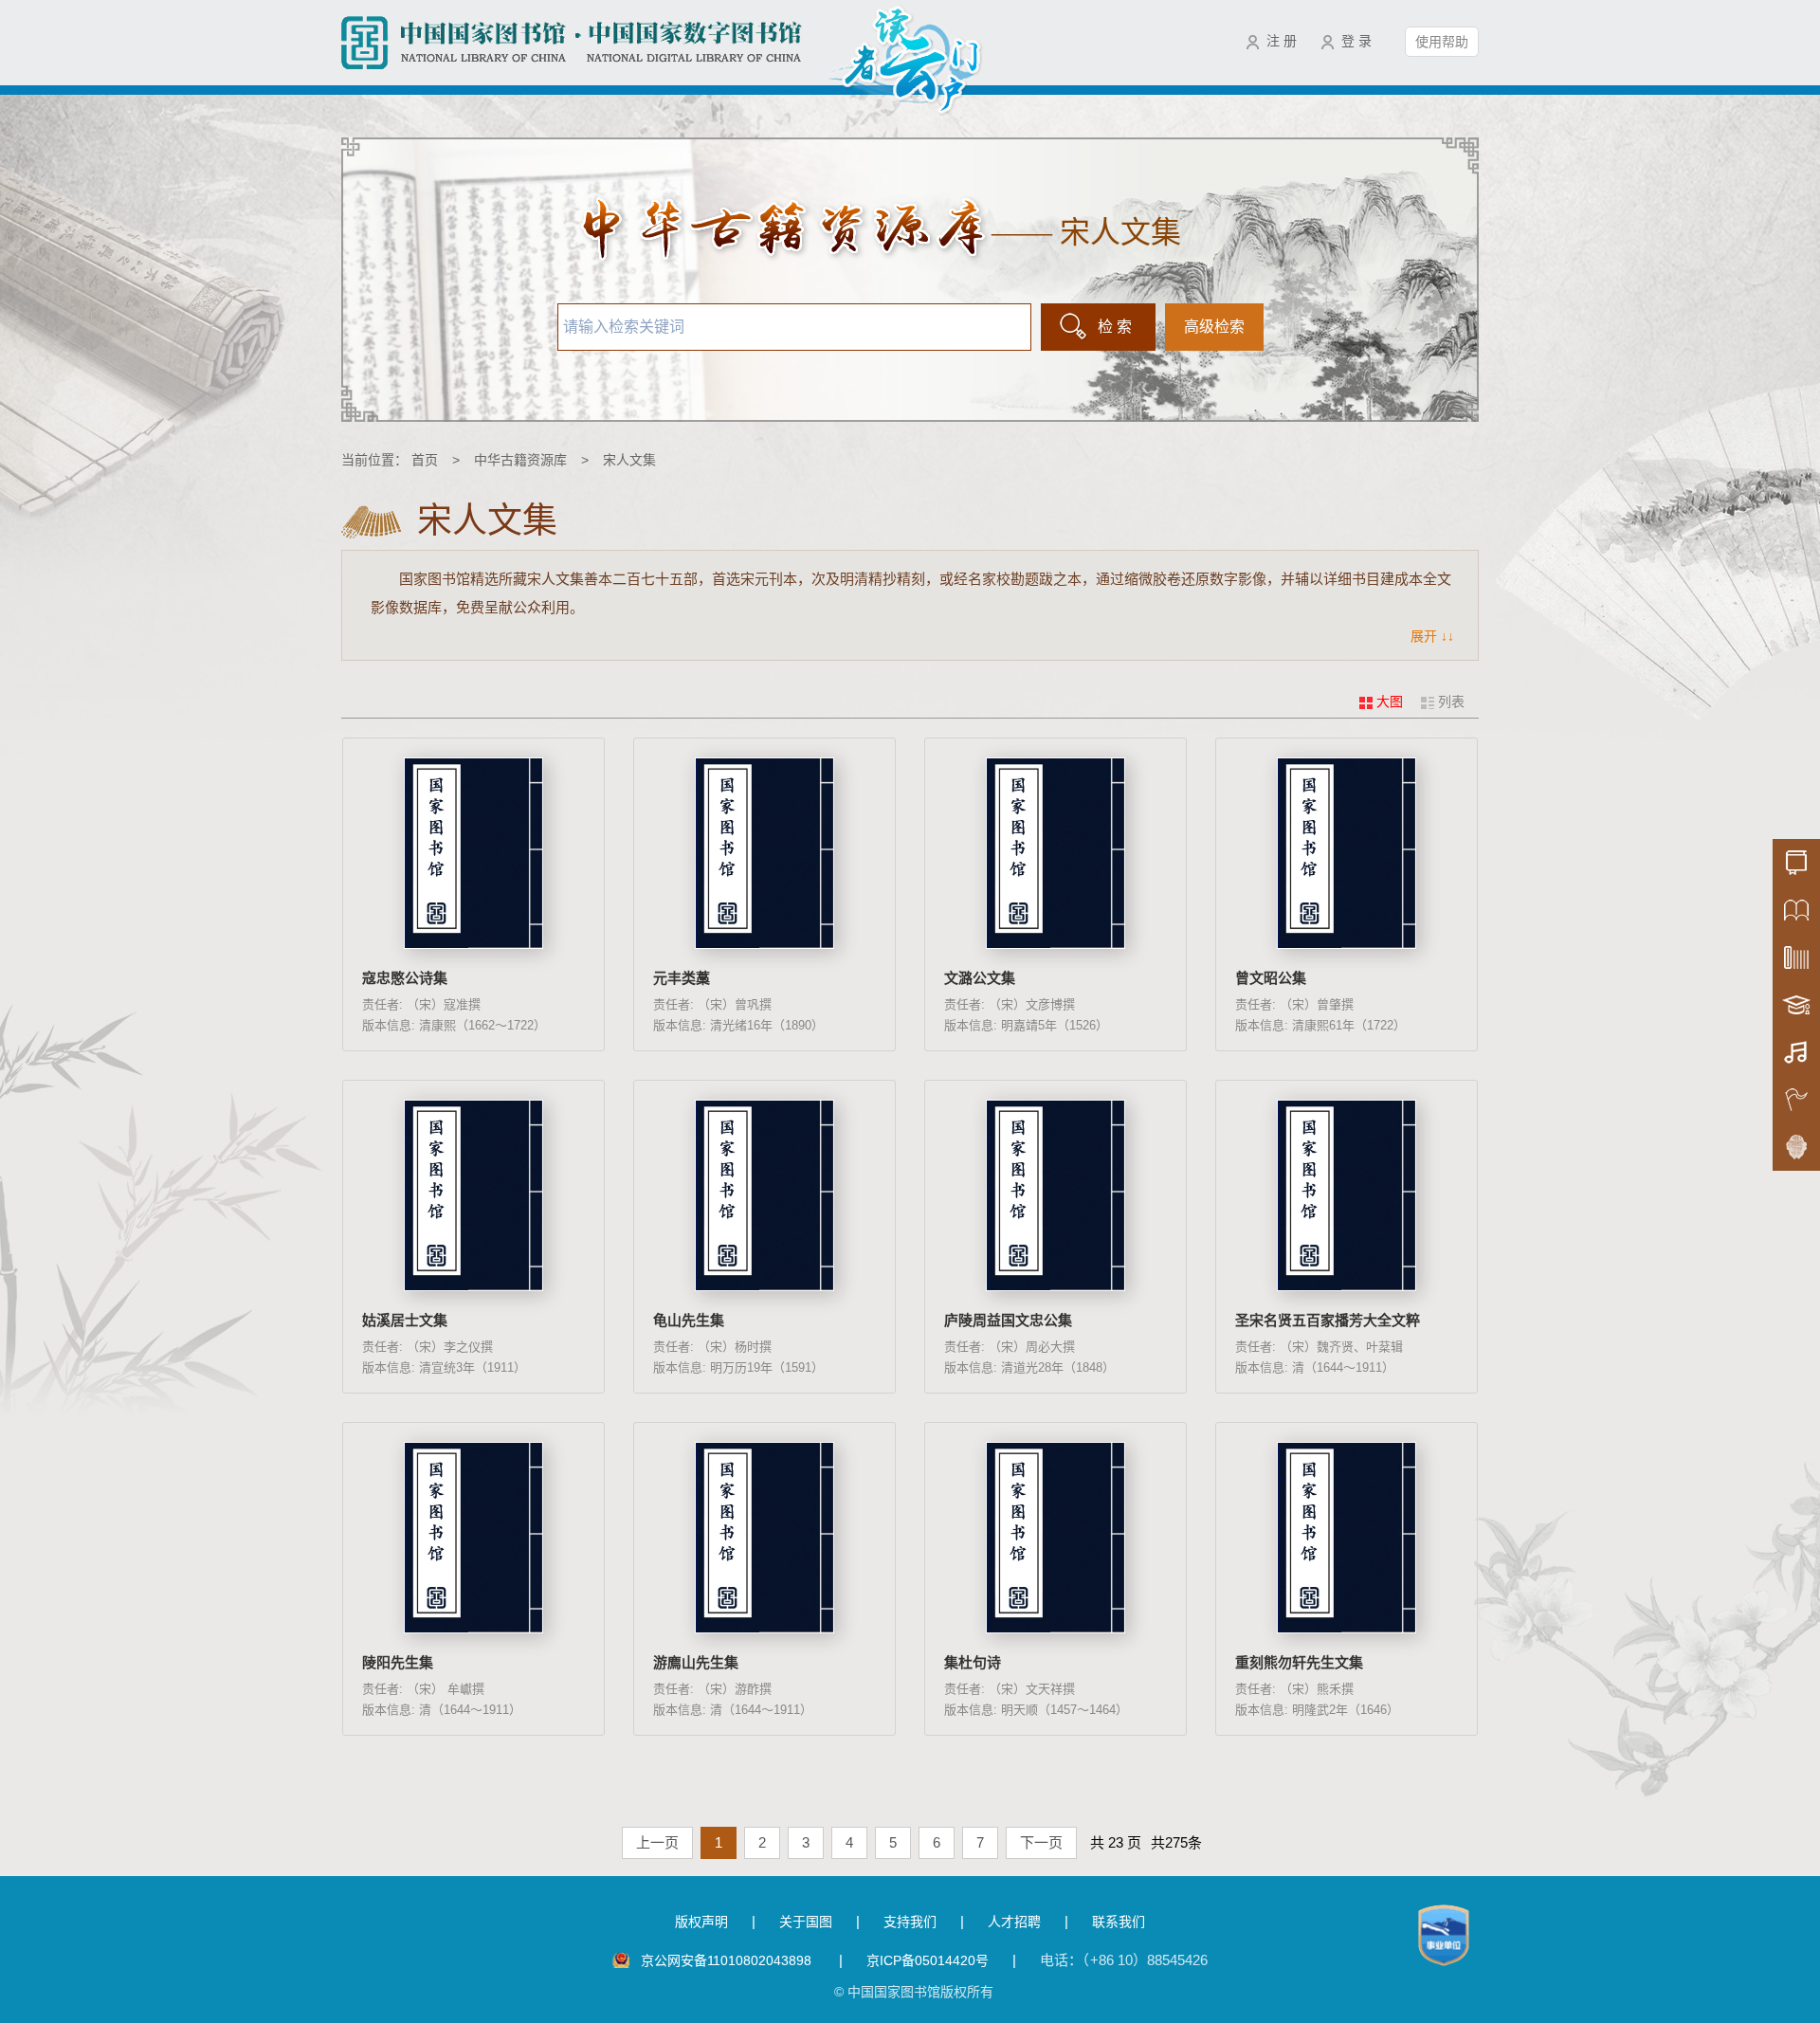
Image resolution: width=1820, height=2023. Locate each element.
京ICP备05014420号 (928, 1960)
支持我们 (910, 1922)
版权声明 (701, 1922)
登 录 (1356, 41)
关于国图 (806, 1922)
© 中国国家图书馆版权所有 (914, 1992)
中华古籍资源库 (520, 460)
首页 (425, 460)
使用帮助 (1442, 42)
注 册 (1282, 41)
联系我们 (1119, 1922)
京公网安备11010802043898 (728, 1960)
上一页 (657, 1842)
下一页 (1041, 1842)
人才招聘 (1014, 1922)
